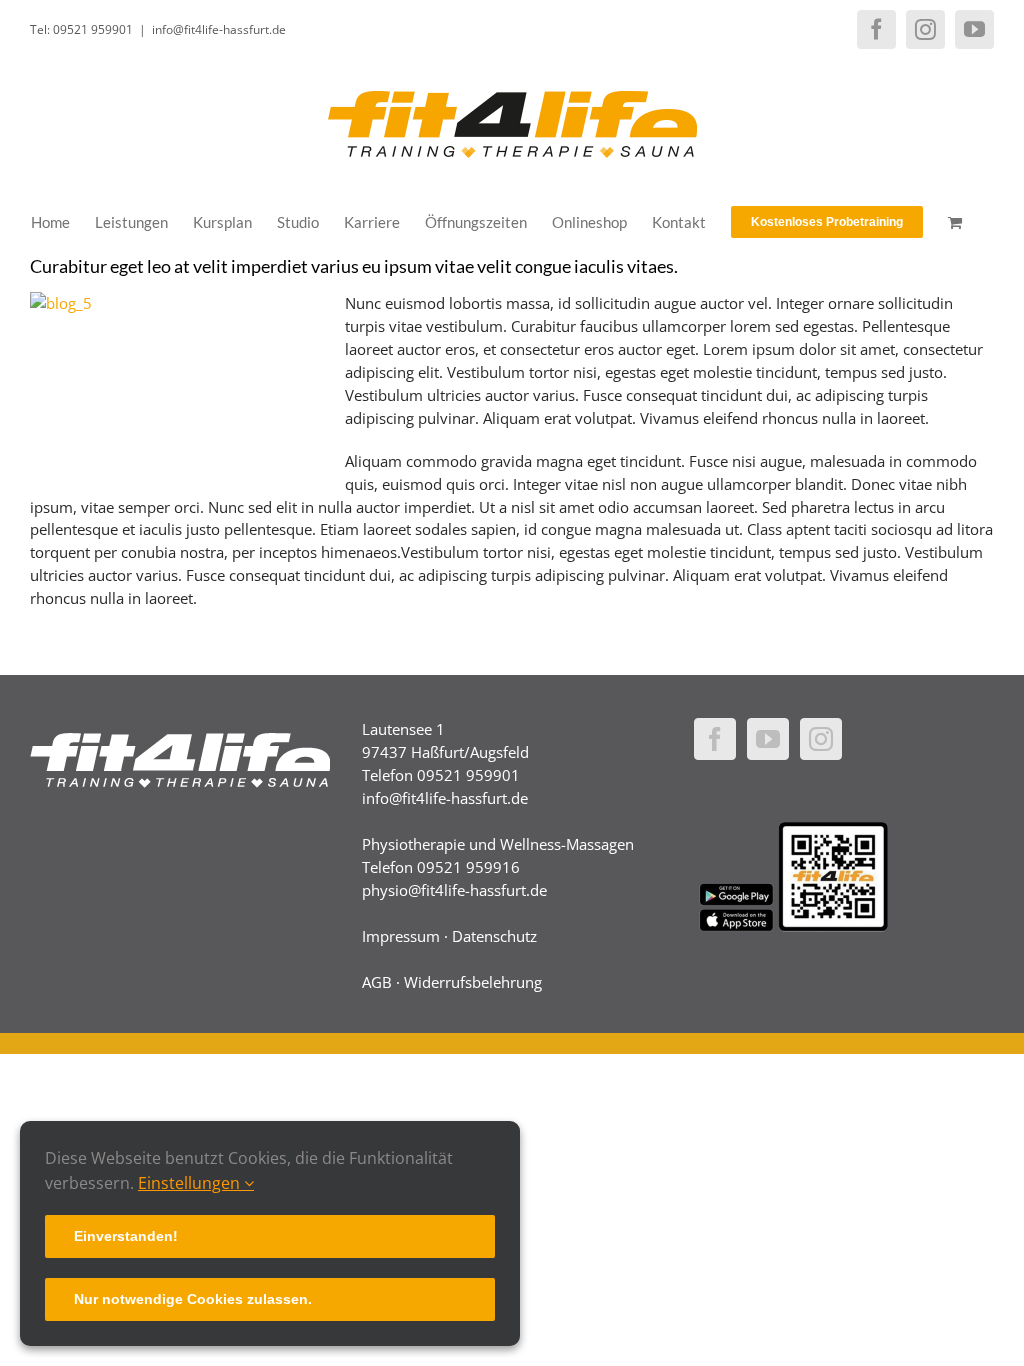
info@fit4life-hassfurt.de (219, 29)
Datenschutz (494, 936)
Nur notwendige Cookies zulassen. (193, 1299)
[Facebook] (715, 739)
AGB (377, 982)
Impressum (401, 936)
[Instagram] (821, 739)
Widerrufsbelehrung (473, 982)
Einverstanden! (126, 1236)
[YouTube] (768, 739)
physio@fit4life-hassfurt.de (454, 890)
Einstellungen (191, 1183)
